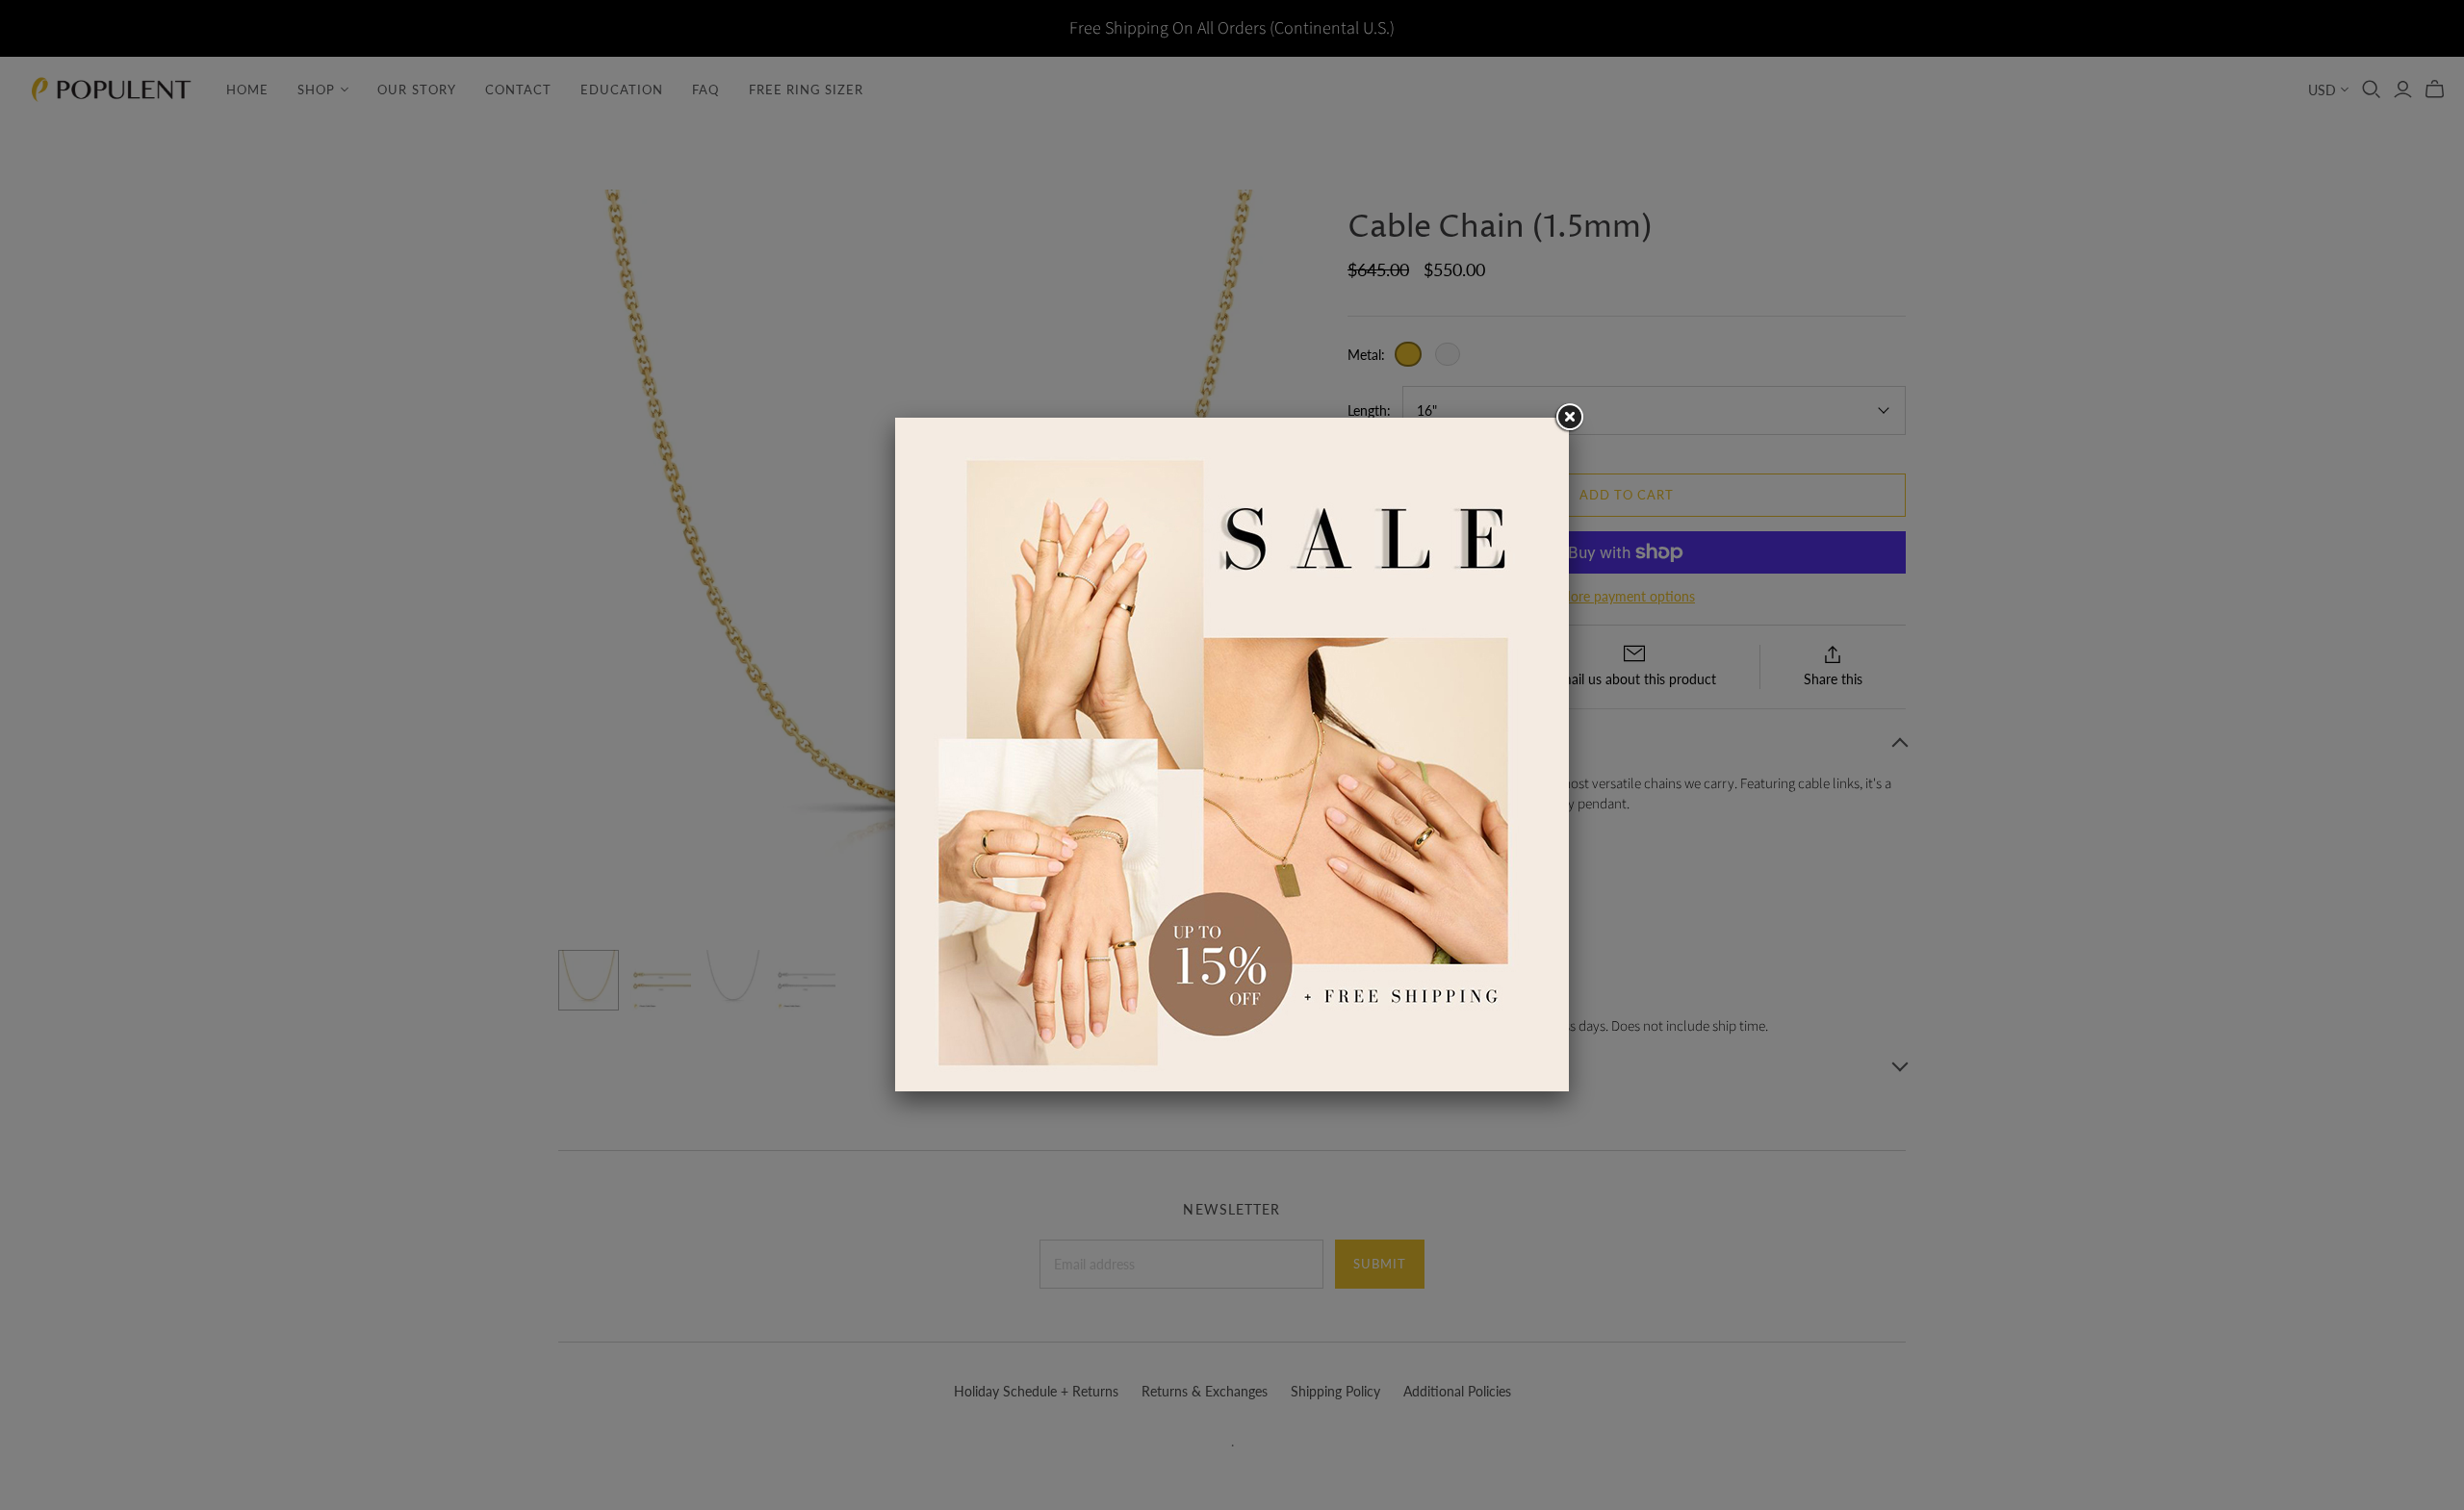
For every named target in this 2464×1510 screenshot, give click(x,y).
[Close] (1569, 418)
